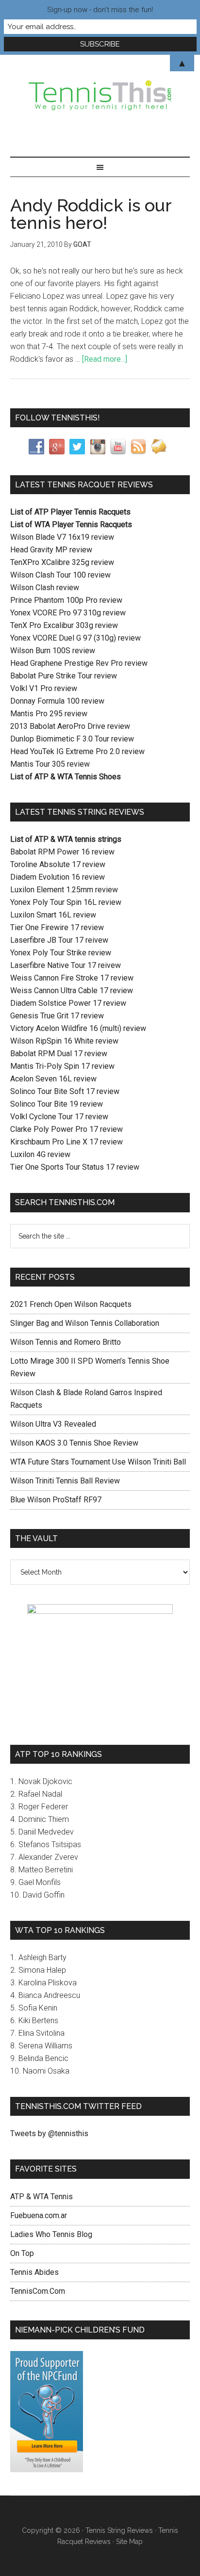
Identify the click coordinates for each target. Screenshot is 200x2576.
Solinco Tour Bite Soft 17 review (65, 1091)
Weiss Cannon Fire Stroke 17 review (72, 978)
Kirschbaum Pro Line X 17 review (67, 1142)
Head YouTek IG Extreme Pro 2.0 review (77, 751)
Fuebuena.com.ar (39, 2215)
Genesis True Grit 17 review (57, 1016)
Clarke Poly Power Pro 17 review (67, 1129)
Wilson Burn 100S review (53, 651)
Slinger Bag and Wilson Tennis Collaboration (85, 1323)
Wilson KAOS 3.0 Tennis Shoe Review (74, 1443)
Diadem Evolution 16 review (58, 877)
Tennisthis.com (100, 96)
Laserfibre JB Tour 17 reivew (59, 940)
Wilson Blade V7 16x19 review (62, 537)
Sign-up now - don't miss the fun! (100, 10)
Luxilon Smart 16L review (53, 915)
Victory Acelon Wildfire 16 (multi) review (78, 1028)
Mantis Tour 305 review (50, 764)
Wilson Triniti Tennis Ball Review (65, 1481)
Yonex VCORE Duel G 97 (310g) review (75, 638)
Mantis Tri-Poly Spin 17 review (62, 1066)
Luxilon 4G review (40, 1154)
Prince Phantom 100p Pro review (66, 600)
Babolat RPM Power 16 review (62, 852)
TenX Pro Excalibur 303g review (64, 625)
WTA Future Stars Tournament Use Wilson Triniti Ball (98, 1462)
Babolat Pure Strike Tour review (64, 676)
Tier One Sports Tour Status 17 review (75, 1167)
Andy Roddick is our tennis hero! (91, 214)
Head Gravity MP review (51, 550)
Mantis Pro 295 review (49, 714)
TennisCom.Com (38, 2291)
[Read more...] (105, 359)
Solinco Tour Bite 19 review (57, 1104)
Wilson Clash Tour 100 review (60, 575)
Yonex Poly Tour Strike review (61, 953)
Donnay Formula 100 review (57, 701)
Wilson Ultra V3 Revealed (53, 1424)
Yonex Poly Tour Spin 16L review (66, 902)
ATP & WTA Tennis (42, 2197)
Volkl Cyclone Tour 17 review (59, 1117)
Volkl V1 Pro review (44, 688)
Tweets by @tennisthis (49, 2133)
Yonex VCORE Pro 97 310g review (68, 613)
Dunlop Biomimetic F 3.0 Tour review (72, 739)
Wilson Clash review (45, 588)
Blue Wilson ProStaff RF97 (56, 1500)
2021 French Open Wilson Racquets (71, 1304)
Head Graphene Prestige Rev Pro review (79, 663)
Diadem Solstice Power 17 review (68, 1003)
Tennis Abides (34, 2272)
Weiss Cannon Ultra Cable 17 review (72, 990)
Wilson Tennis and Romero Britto (66, 1342)
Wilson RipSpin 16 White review (64, 1041)
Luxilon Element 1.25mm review (64, 890)
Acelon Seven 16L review (53, 1079)
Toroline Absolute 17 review (58, 864)
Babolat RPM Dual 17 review (59, 1054)
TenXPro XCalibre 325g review (62, 562)
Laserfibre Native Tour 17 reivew (66, 965)
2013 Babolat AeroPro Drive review (70, 726)
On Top (22, 2253)
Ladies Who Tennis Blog (51, 2234)
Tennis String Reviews (119, 2530)
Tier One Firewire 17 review (57, 927)
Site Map (129, 2542)
